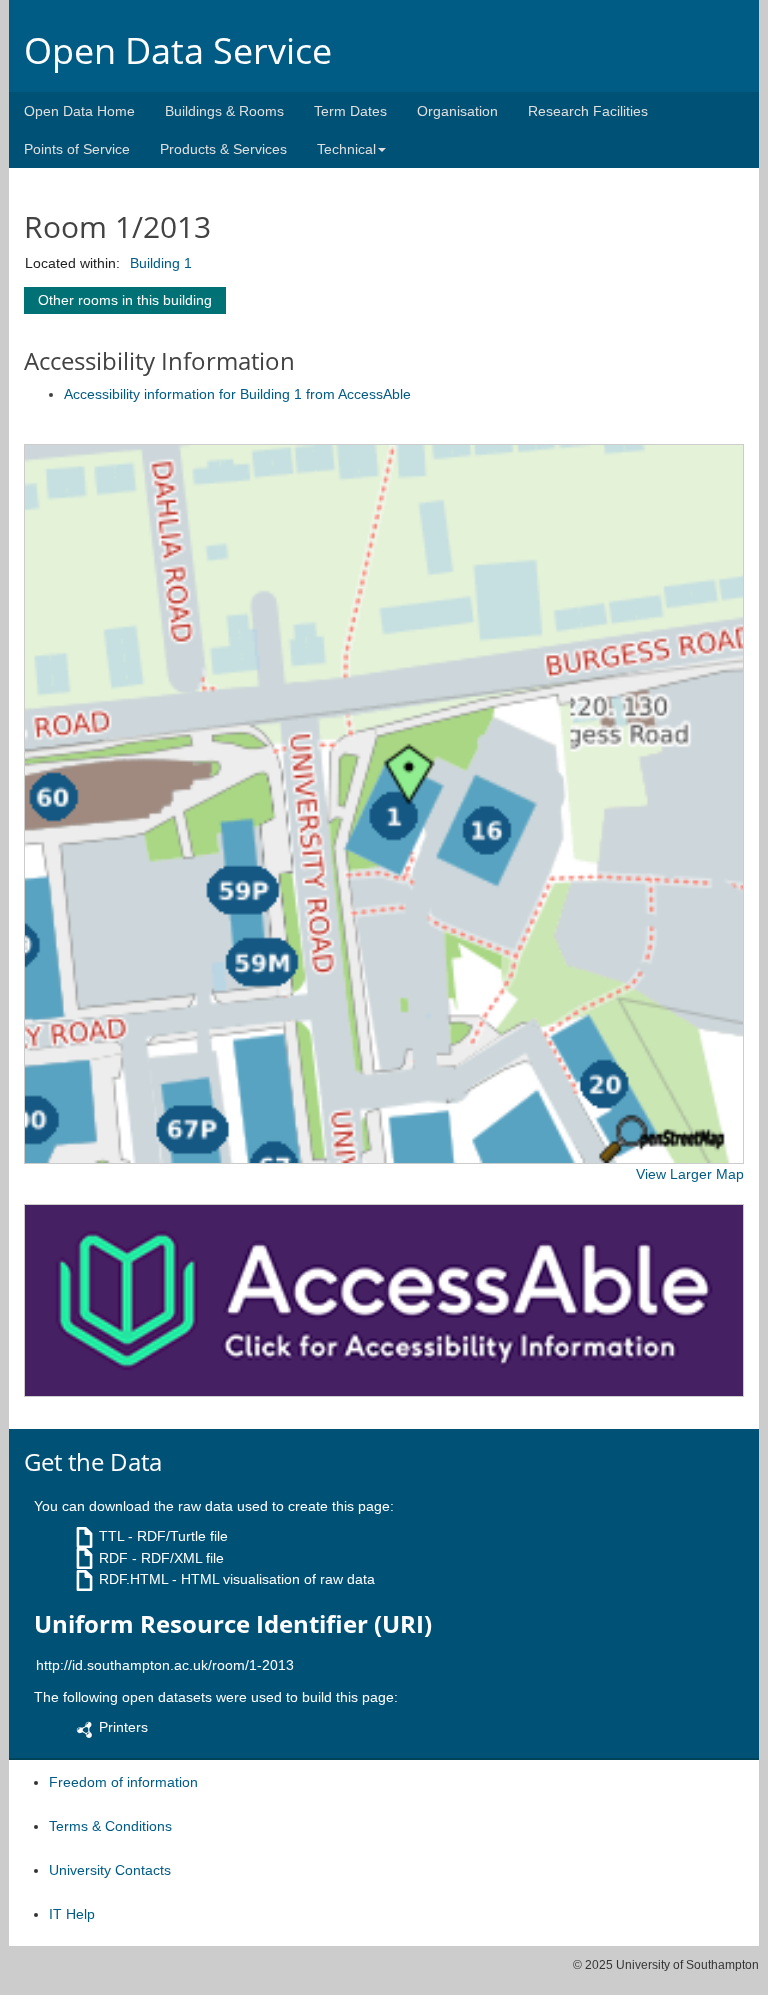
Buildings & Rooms (224, 111)
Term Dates (350, 111)
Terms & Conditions (110, 1826)
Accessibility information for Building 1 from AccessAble (237, 394)
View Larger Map (690, 1174)
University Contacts (110, 1870)
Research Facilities (588, 111)
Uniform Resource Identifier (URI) (233, 1624)
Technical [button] (346, 149)
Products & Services (223, 149)
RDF (113, 1558)
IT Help (72, 1914)
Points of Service (77, 149)
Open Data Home (79, 111)
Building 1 (161, 263)
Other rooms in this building (125, 300)
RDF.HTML (133, 1579)
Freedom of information (123, 1782)
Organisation (457, 111)
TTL (111, 1536)
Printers (123, 1727)
